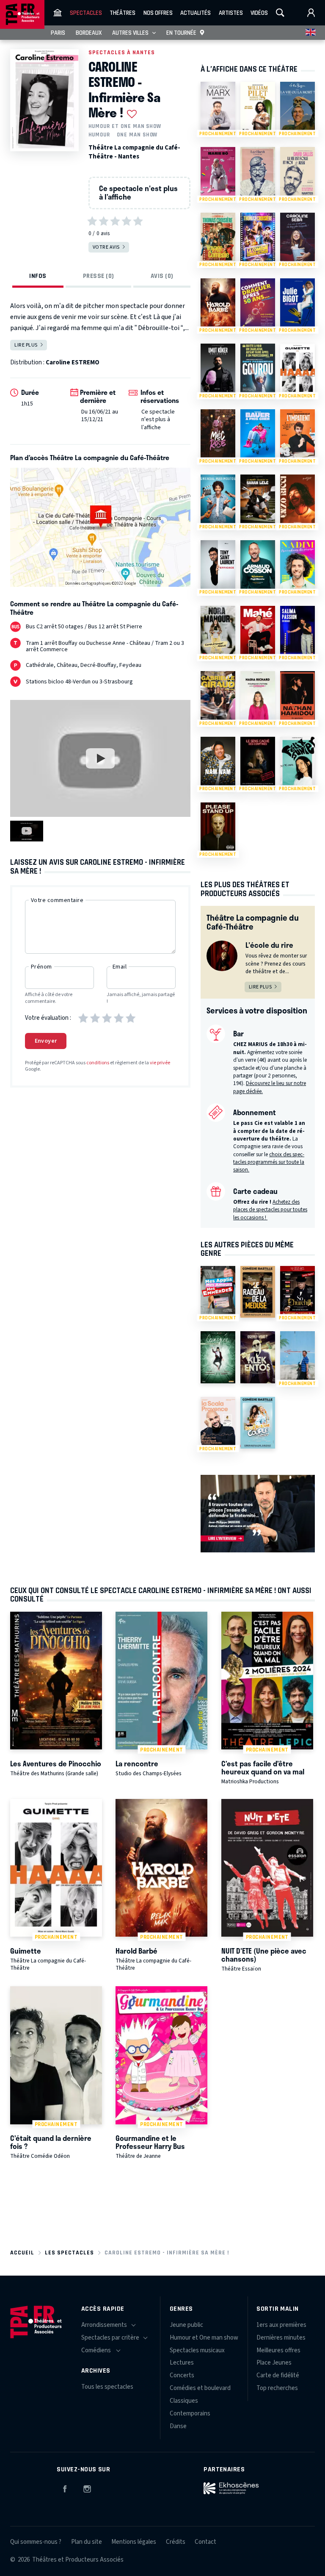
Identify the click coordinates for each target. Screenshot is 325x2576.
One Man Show (137, 135)
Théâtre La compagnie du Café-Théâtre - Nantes (134, 152)
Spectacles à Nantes (122, 52)
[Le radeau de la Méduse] (258, 1292)
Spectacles (86, 13)
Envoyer (46, 1041)
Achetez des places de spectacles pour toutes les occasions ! (270, 1210)
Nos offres (158, 13)
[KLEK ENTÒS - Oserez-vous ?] (258, 1357)
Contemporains (190, 2414)
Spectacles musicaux (197, 2350)
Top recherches (277, 2388)
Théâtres (123, 13)
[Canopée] (218, 1357)
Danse (178, 2426)
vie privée (160, 1063)
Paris (58, 33)
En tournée (181, 33)
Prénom (41, 967)
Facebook (65, 2487)
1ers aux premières (281, 2325)
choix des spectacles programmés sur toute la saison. (269, 1162)
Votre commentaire (57, 900)
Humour (99, 135)
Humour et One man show (125, 126)
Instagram (87, 2487)
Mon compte (311, 13)
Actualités (196, 13)
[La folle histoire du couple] (258, 1423)
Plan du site (87, 2542)
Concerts (182, 2375)
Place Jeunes (274, 2363)
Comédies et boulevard (200, 2388)
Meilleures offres (278, 2350)
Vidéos (259, 13)
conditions (98, 1063)
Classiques (184, 2401)
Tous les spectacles (107, 2387)
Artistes (231, 13)
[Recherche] (280, 13)
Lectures (182, 2363)
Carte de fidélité (278, 2375)
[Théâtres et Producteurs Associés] (58, 13)
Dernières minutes (281, 2338)
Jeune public (186, 2325)
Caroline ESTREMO (73, 362)
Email (120, 967)
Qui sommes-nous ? (36, 2542)
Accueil (22, 2253)
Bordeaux (89, 33)
